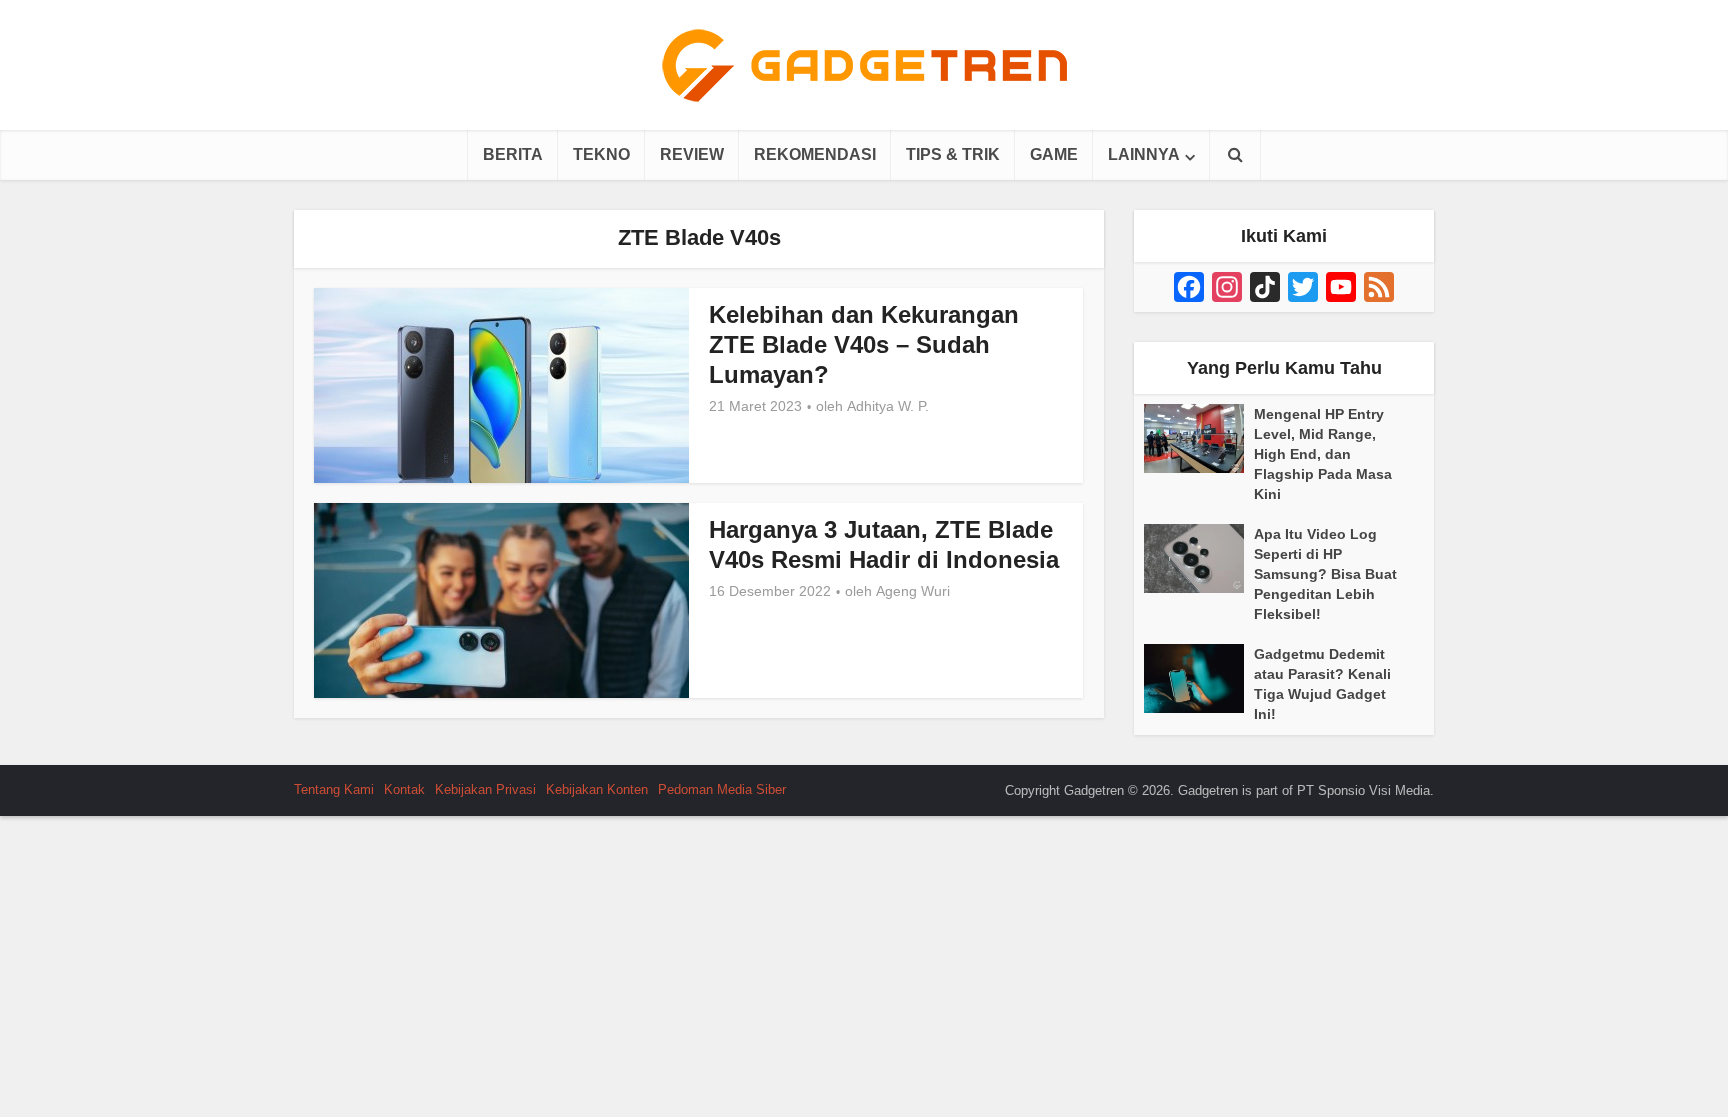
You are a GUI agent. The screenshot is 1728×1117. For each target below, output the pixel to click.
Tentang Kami (334, 789)
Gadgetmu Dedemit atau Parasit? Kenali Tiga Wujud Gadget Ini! (1322, 684)
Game (1054, 154)
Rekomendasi (815, 154)
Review (692, 154)
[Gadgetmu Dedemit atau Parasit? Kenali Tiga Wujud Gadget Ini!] (1199, 678)
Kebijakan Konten (597, 789)
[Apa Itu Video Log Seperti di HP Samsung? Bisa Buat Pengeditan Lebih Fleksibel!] (1199, 558)
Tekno (601, 154)
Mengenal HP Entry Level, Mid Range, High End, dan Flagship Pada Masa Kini (1323, 454)
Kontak (404, 789)
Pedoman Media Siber (722, 789)
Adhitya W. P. (888, 406)
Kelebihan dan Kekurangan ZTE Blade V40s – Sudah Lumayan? (864, 344)
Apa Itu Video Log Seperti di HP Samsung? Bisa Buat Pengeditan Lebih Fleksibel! (1325, 574)
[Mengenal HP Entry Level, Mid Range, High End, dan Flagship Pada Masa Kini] (1199, 438)
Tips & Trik (953, 154)
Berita (513, 154)
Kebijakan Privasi (485, 789)
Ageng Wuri (913, 591)
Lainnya (1144, 154)
